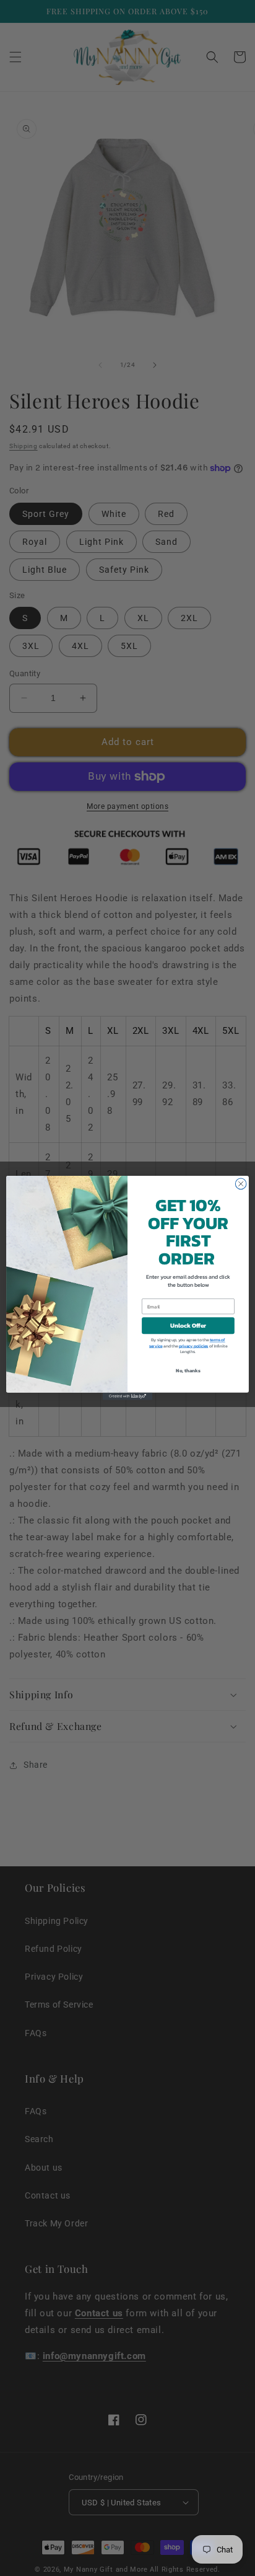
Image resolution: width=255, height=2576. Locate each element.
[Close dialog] (241, 1184)
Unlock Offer (188, 1326)
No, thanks (188, 1370)
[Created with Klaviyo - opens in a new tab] (127, 1396)
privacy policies (194, 1346)
